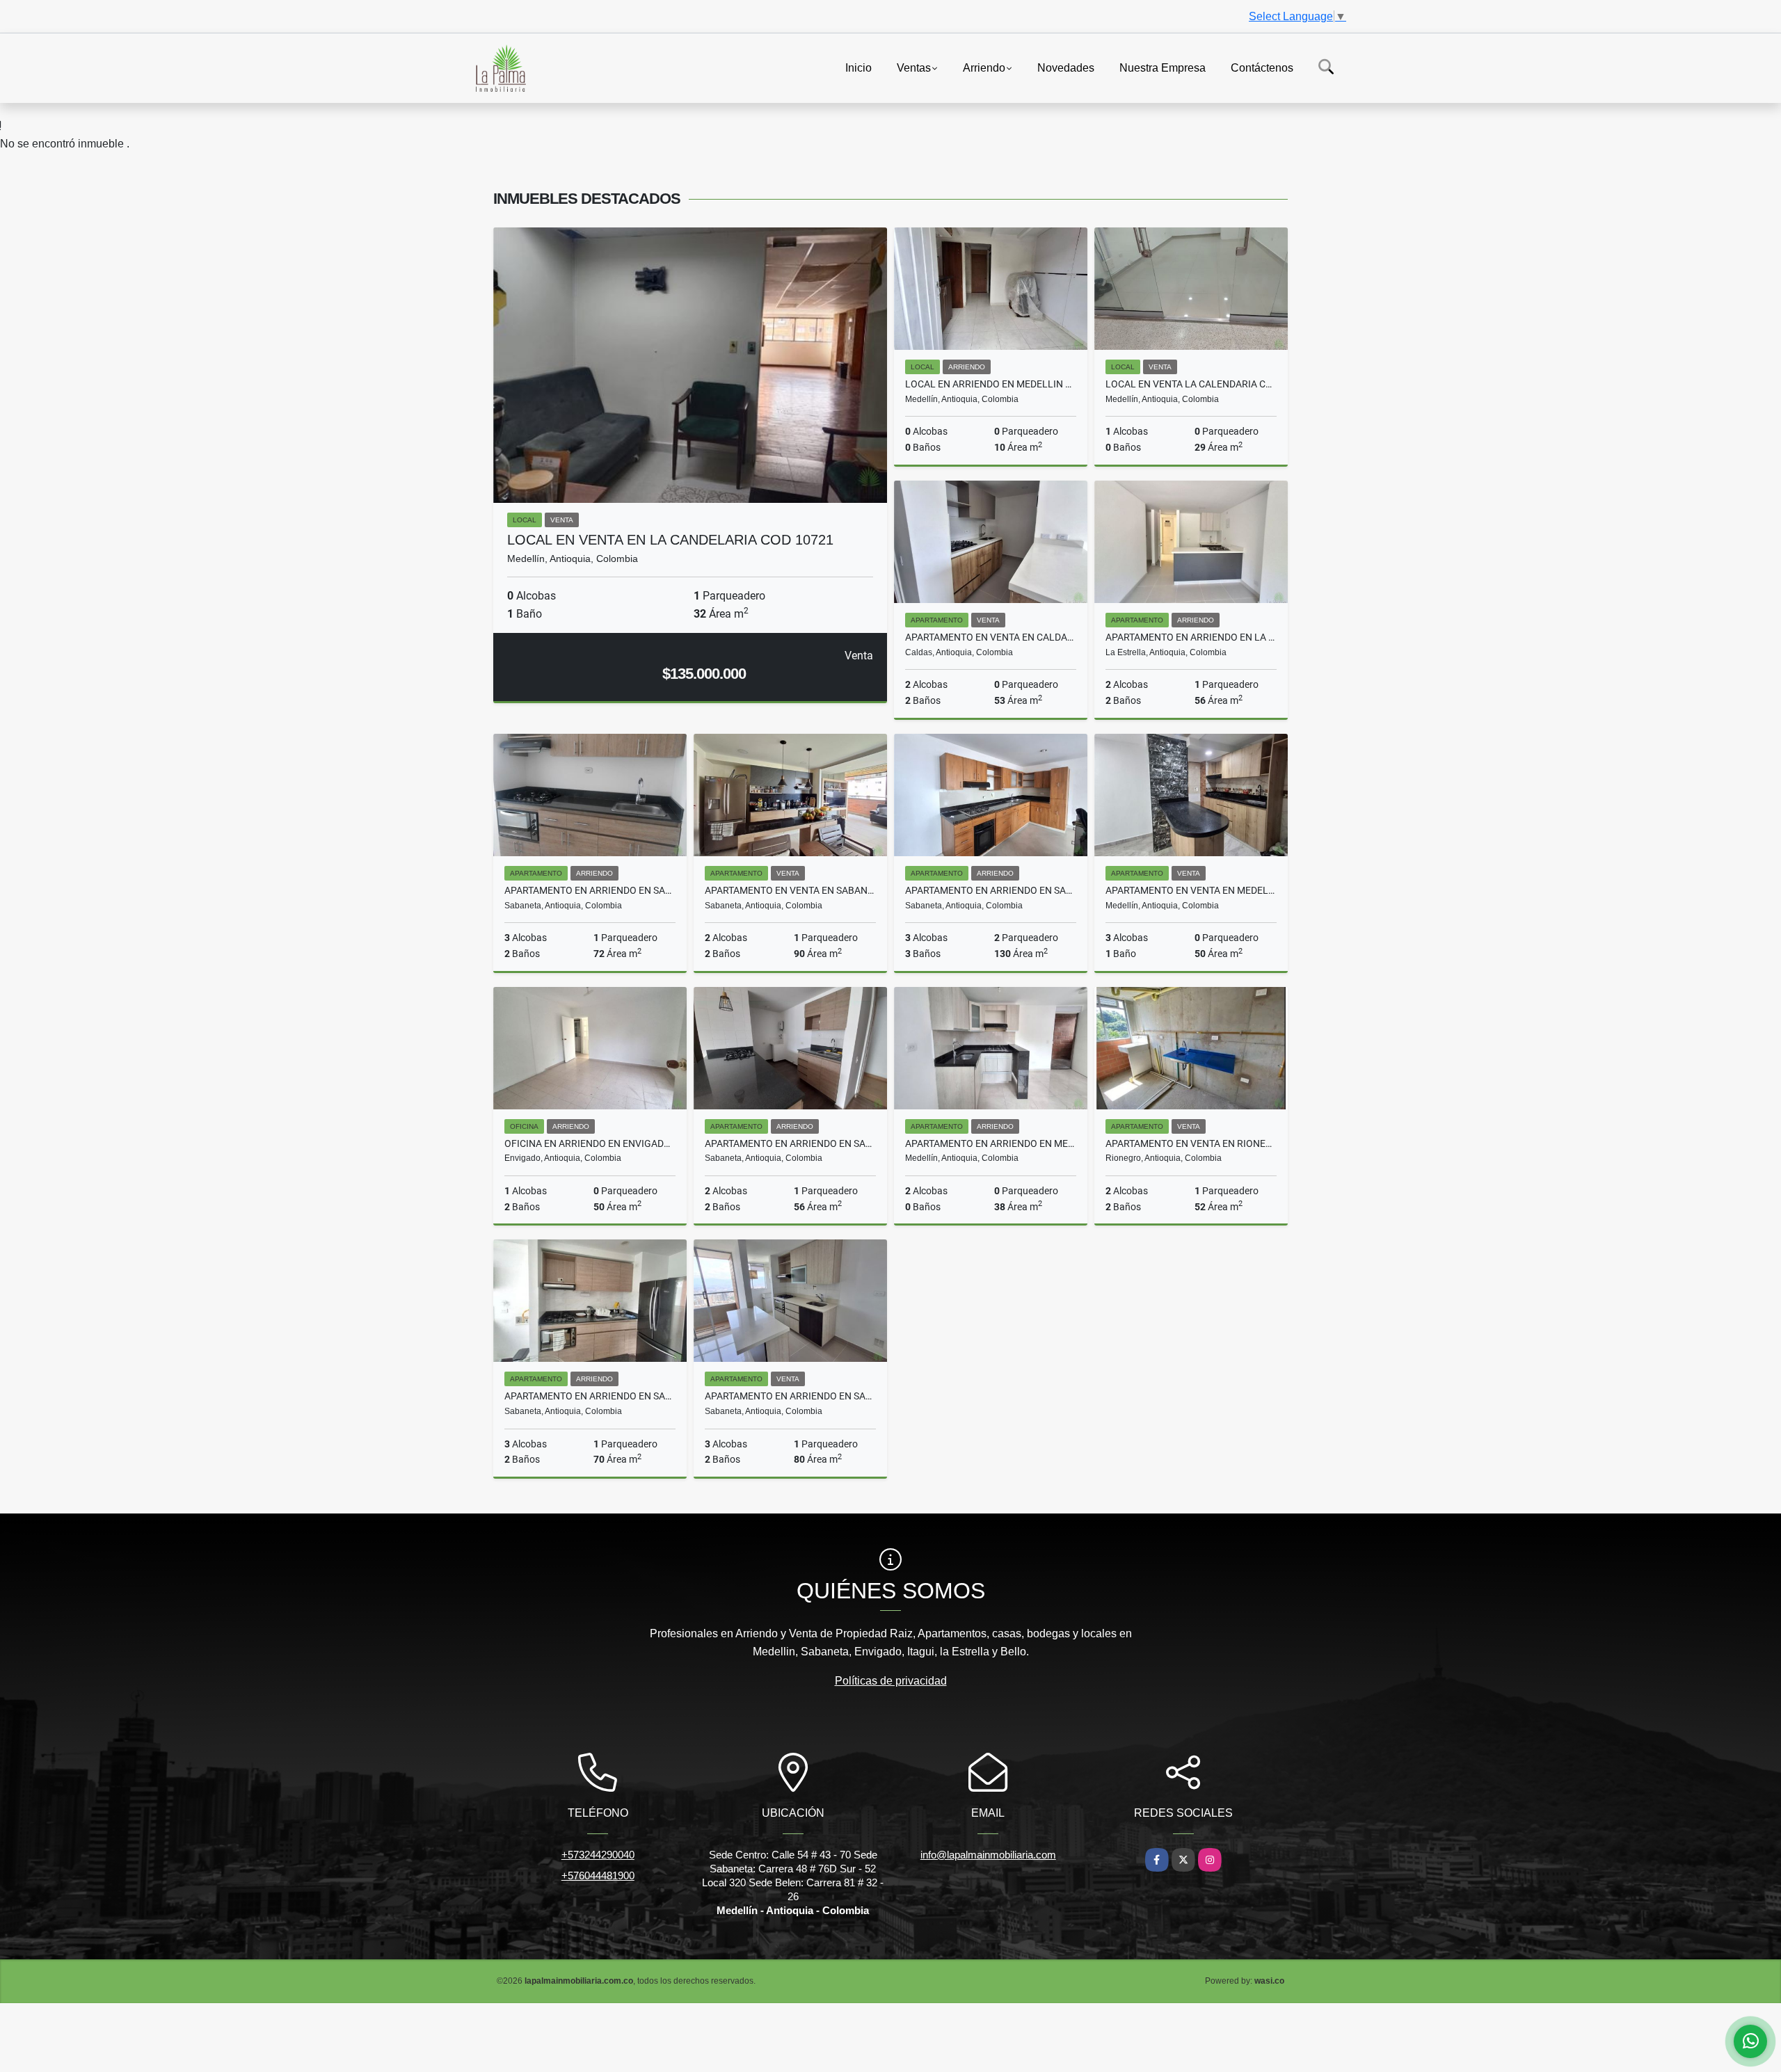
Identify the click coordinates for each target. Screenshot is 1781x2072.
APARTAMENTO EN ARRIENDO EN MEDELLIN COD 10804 (991, 1143)
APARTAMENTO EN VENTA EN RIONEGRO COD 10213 (1191, 1143)
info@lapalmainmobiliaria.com (988, 1855)
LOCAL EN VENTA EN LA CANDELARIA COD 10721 (670, 540)
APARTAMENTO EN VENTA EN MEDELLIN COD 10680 (1191, 890)
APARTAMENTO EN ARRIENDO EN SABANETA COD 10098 (790, 1396)
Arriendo (984, 67)
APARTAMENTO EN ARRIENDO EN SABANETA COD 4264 (590, 890)
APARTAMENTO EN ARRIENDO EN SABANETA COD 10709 (590, 1396)
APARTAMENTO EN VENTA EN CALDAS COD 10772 (991, 637)
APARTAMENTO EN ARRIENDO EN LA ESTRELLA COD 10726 (1191, 637)
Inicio (858, 67)
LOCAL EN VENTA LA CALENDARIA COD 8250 (1191, 384)
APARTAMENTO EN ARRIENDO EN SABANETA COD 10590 (991, 890)
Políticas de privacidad (891, 1681)
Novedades (1066, 67)
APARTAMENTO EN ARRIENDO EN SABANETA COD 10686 (790, 1143)
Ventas (914, 67)
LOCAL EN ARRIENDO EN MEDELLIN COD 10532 (991, 384)
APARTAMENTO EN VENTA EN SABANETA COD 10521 (790, 890)
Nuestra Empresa (1163, 67)
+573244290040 (598, 1855)
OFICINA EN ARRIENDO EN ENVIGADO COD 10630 (590, 1143)
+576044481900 (598, 1876)
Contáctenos (1262, 67)
